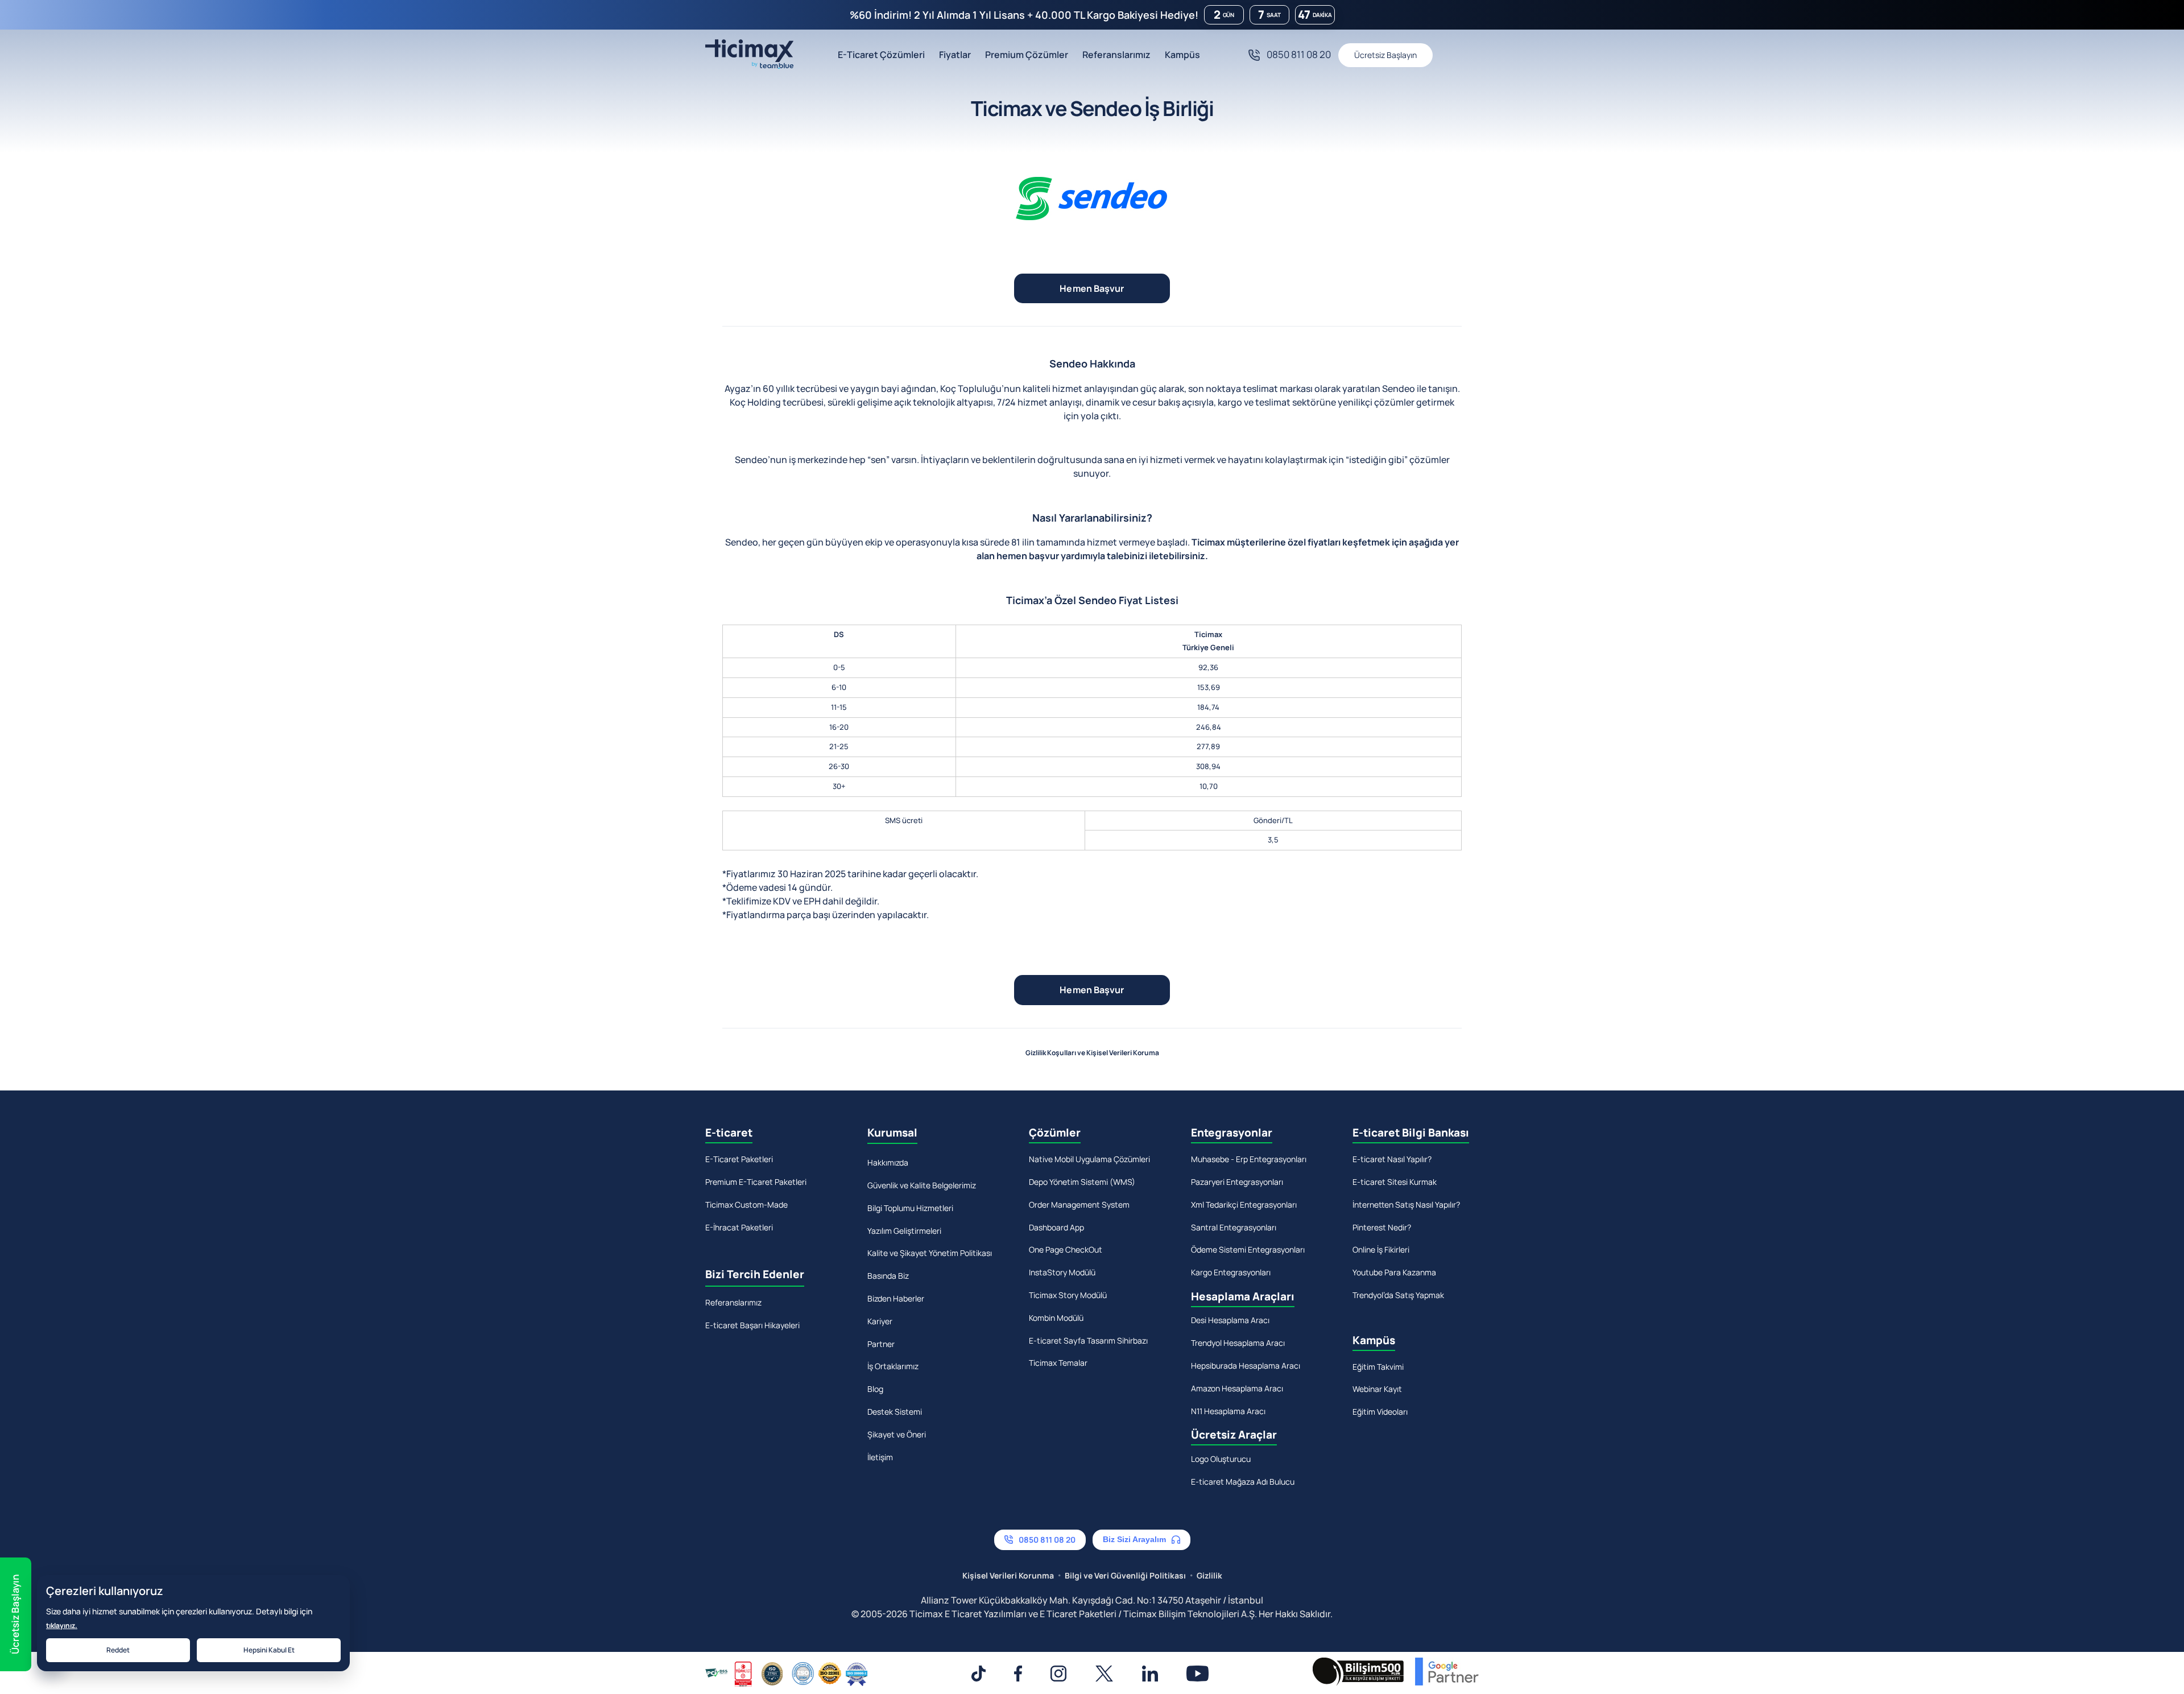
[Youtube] (1198, 1674)
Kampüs (1182, 55)
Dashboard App (1056, 1227)
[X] (1104, 1674)
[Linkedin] (1150, 1674)
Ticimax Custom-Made (746, 1205)
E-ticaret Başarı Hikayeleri (752, 1325)
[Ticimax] (749, 55)
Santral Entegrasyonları (1234, 1227)
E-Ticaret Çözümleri (881, 55)
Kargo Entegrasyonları (1231, 1272)
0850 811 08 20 (1299, 54)
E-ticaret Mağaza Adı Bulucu (1243, 1482)
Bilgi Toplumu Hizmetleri (910, 1208)
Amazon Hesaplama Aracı (1237, 1388)
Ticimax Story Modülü (1068, 1295)
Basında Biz (888, 1276)
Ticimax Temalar (1058, 1363)
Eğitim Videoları (1380, 1412)
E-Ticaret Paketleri (739, 1159)
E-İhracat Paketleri (739, 1227)
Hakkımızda (888, 1162)
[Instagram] (1058, 1674)
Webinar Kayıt (1377, 1389)
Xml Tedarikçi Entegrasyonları (1244, 1205)
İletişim (880, 1457)
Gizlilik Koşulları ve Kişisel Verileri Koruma (1092, 1053)
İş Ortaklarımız (893, 1366)
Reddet (118, 1650)
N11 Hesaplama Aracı (1228, 1411)
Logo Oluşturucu (1221, 1459)
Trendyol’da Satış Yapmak (1398, 1295)
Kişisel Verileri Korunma (1008, 1575)
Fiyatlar (955, 55)
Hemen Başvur (1092, 288)
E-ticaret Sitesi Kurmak (1395, 1182)
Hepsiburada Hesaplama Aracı (1246, 1365)
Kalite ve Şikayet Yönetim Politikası (930, 1253)
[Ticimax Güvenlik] (787, 1674)
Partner (881, 1344)
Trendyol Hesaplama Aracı (1238, 1343)
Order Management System (1079, 1205)
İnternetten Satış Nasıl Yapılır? (1406, 1205)
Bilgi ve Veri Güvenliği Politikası (1125, 1575)
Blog (875, 1389)
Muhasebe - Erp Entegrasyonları (1249, 1159)
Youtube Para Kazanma (1394, 1272)
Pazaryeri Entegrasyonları (1237, 1182)
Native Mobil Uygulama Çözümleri (1089, 1159)
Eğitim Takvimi (1378, 1367)
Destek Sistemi (895, 1412)
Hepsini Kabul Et (269, 1650)
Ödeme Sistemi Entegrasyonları (1248, 1249)
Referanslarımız (1116, 55)
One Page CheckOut (1066, 1249)
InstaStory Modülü (1062, 1272)
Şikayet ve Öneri (897, 1434)
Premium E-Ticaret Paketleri (756, 1182)
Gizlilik (1209, 1575)
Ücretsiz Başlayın (1385, 55)
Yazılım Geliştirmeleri (904, 1231)
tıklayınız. (62, 1625)
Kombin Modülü (1056, 1318)
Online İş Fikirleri (1381, 1249)
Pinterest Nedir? (1382, 1227)
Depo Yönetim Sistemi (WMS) (1082, 1182)
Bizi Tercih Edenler (755, 1274)
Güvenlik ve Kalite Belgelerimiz (922, 1185)
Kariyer (880, 1321)
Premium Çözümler (1027, 55)
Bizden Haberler (896, 1298)
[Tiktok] (978, 1674)
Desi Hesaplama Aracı (1230, 1320)
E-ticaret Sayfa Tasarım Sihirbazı (1088, 1340)
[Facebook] (1018, 1674)
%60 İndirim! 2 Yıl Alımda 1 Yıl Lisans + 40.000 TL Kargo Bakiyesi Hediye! (1024, 15)
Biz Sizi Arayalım (1134, 1539)
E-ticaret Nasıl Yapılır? (1392, 1159)
